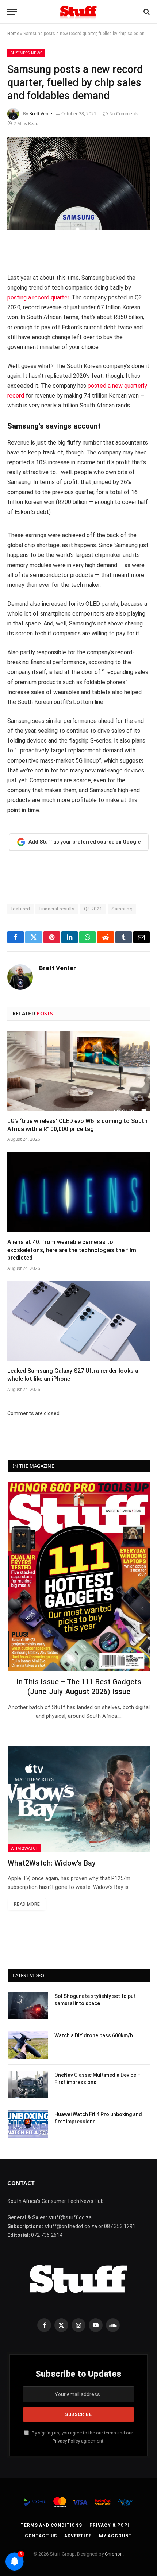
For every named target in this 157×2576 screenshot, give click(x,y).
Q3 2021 (93, 909)
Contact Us (41, 2536)
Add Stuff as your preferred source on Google (85, 842)
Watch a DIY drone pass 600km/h (94, 2035)
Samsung (122, 909)
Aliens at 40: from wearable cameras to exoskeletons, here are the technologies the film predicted (72, 1250)
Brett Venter (42, 114)
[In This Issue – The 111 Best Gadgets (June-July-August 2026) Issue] (79, 1576)
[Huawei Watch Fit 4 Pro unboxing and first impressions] (28, 2124)
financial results (57, 909)
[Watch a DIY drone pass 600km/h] (28, 2045)
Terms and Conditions (51, 2525)
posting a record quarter (38, 297)
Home (13, 34)
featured (20, 909)
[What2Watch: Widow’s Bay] (79, 1800)
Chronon (114, 2554)
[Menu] (12, 12)
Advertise (78, 2536)
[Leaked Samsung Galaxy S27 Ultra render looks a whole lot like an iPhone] (78, 1321)
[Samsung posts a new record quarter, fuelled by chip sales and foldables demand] (78, 184)
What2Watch (24, 1848)
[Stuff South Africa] (78, 12)
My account (116, 2536)
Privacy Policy (66, 2441)
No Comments (124, 114)
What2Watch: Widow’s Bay (52, 1863)
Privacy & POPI (109, 2525)
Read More (27, 1904)
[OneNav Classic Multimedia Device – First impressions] (28, 2084)
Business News (26, 53)
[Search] (146, 12)
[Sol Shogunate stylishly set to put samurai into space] (28, 2006)
